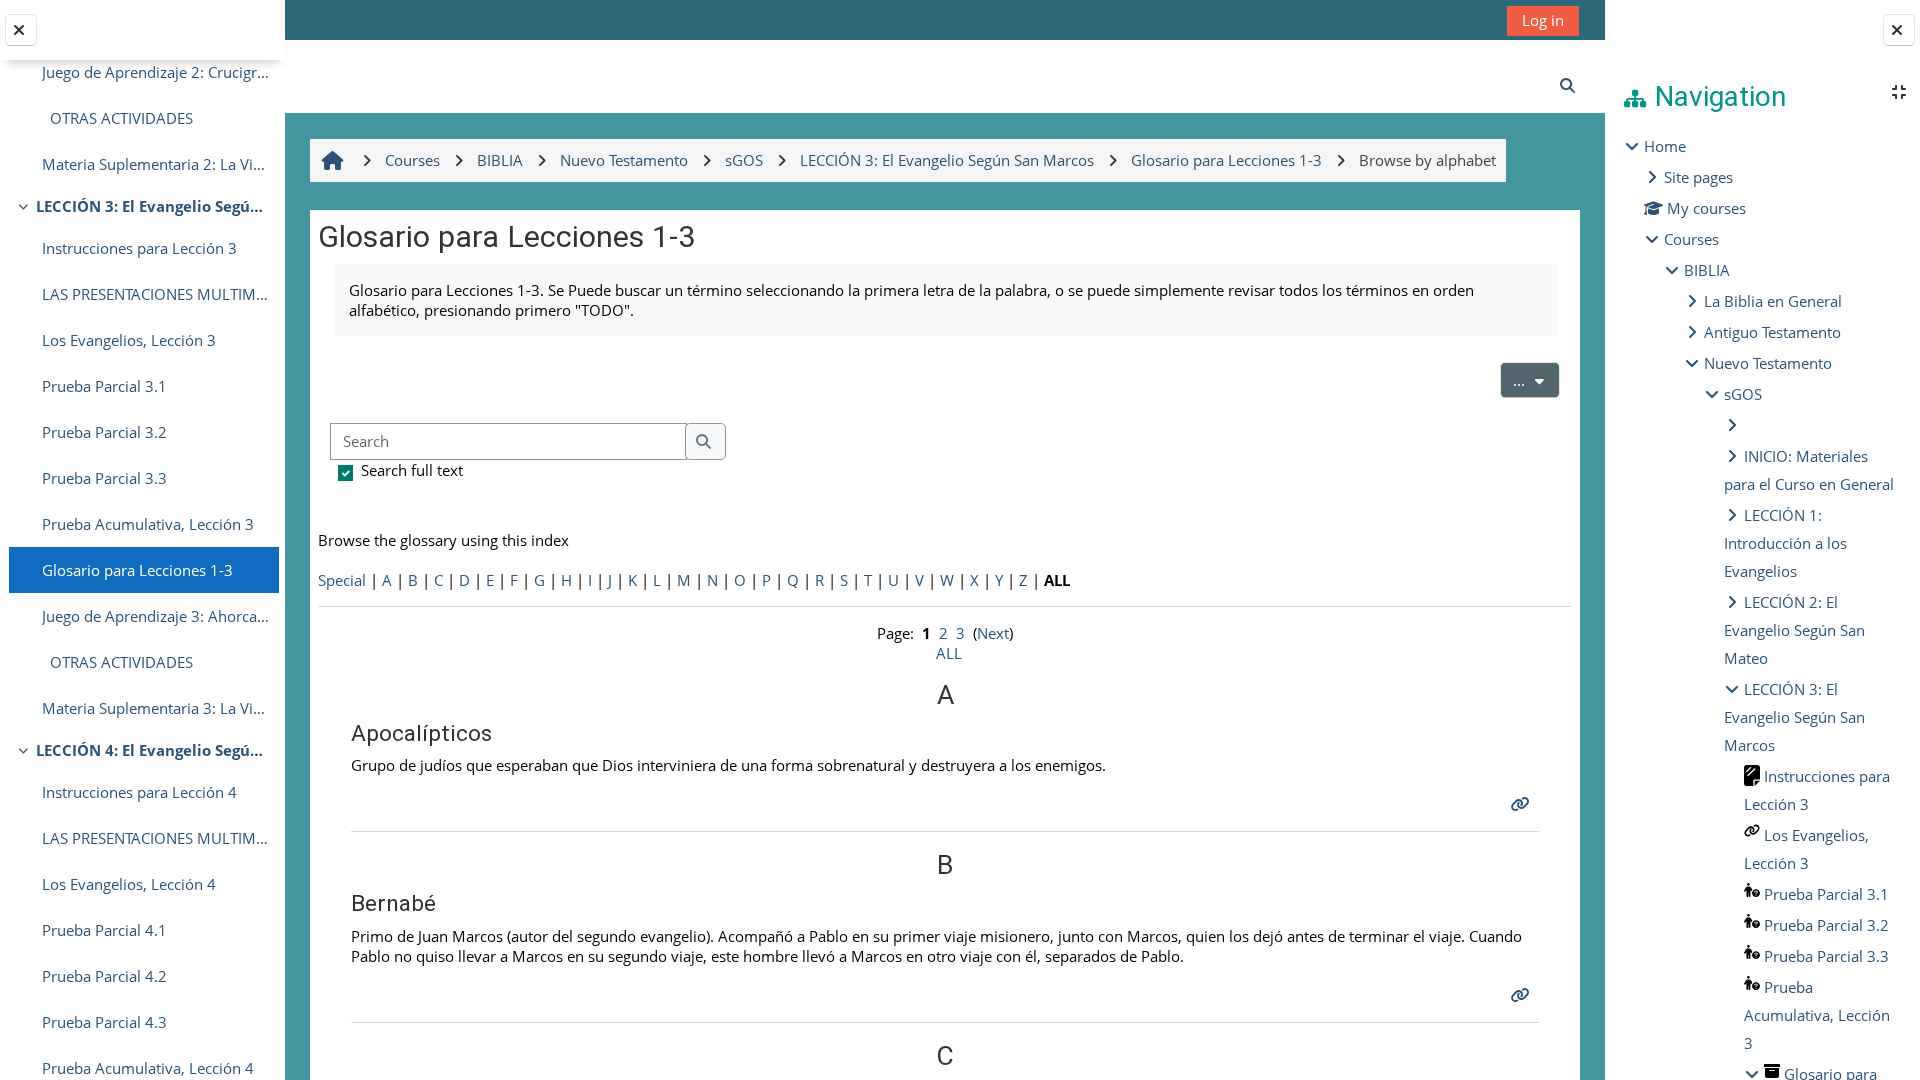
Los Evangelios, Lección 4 (129, 884)
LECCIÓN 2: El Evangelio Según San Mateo (1794, 630)
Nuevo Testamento (1768, 363)
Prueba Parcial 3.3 (104, 478)
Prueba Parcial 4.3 (104, 1022)
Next (993, 633)
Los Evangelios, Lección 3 (129, 340)
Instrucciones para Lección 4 (139, 792)
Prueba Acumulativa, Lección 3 (148, 524)
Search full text (412, 470)
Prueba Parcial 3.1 (104, 386)
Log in (1543, 20)
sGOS (1743, 394)
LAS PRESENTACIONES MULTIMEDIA (155, 294)
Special (342, 580)
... (1536, 379)
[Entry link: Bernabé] (1522, 995)
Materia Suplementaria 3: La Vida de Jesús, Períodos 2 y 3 (155, 708)
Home (1665, 146)
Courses (1691, 239)
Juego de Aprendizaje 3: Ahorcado (155, 616)
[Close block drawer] (1899, 30)
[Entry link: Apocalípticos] (1522, 804)
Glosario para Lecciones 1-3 (137, 570)
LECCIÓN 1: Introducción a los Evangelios (1785, 543)
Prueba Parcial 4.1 (104, 930)
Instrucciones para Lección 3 (139, 248)
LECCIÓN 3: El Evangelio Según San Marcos (152, 206)
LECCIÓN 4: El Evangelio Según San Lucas (152, 750)
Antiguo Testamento (1772, 332)
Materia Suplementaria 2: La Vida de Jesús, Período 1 (155, 164)
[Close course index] (21, 30)
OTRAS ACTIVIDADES (117, 118)
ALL (949, 653)
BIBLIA (1707, 270)
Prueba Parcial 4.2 (104, 976)
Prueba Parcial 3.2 (104, 432)
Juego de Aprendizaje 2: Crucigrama (155, 72)
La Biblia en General (1773, 301)
